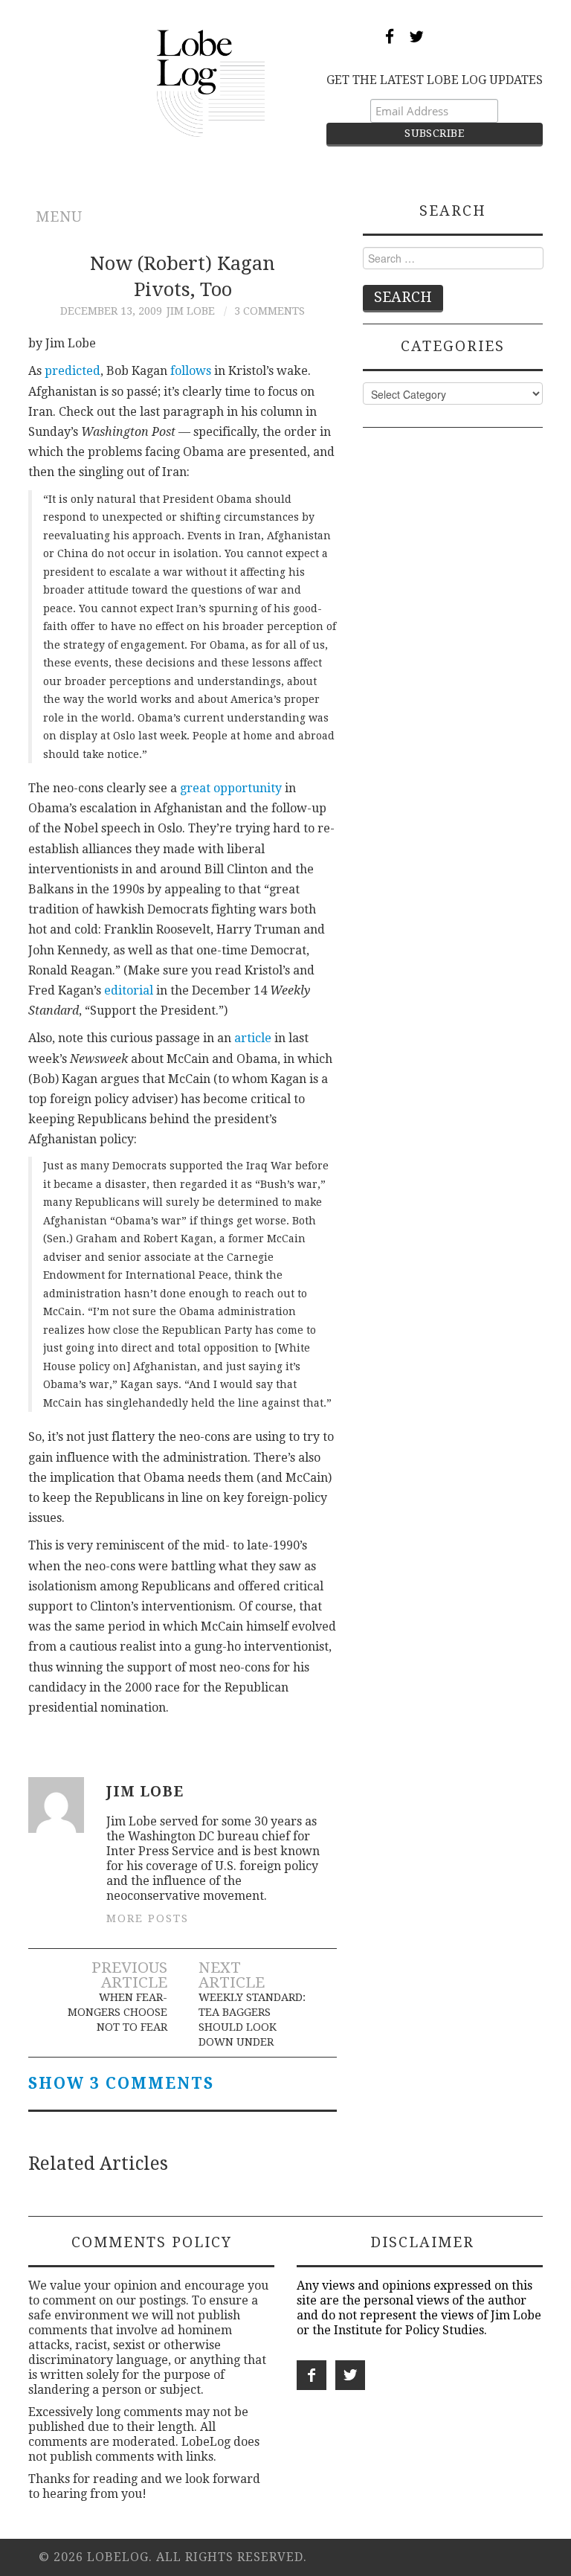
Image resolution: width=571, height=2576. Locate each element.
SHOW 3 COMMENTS (121, 2084)
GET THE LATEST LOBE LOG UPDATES (435, 80)
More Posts (148, 1918)
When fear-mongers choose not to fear (117, 2012)
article (253, 1038)
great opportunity (231, 788)
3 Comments (270, 311)
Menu (59, 217)
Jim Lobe (191, 311)
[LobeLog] (211, 82)
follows (191, 371)
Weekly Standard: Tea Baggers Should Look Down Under (252, 2020)
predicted (72, 371)
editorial (129, 990)
